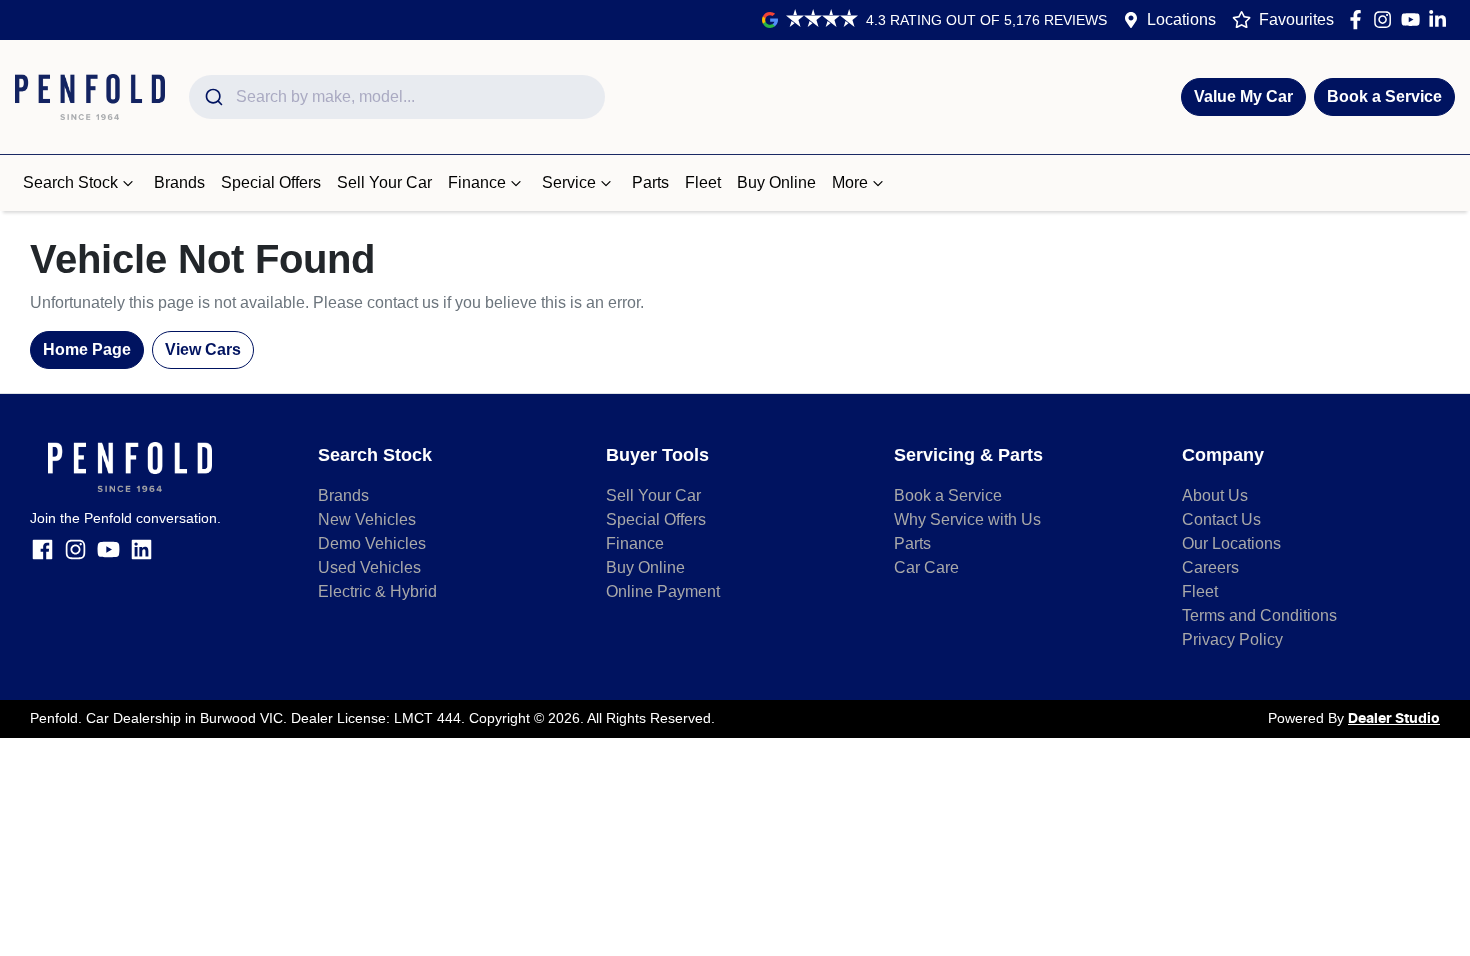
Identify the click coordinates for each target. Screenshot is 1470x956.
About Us (1215, 495)
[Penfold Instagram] (1386, 19)
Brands (179, 182)
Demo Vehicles (372, 543)
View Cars (203, 349)
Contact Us (1221, 519)
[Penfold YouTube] (1414, 19)
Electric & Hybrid (377, 591)
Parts (650, 182)
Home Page (87, 349)
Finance (477, 182)
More (850, 182)
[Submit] (212, 97)
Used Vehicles (369, 567)
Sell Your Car (384, 182)
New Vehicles (367, 519)
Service (569, 182)
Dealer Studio (1394, 719)
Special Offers (271, 182)
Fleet (703, 182)
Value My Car (1243, 96)
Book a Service (1384, 96)
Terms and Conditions (1259, 615)
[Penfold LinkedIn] (1441, 19)
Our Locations (1231, 543)
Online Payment (663, 591)
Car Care (926, 567)
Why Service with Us (967, 519)
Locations (1181, 19)
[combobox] (397, 97)
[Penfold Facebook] (1359, 19)
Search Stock (70, 182)
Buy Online (776, 182)
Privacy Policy (1232, 639)
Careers (1210, 567)
